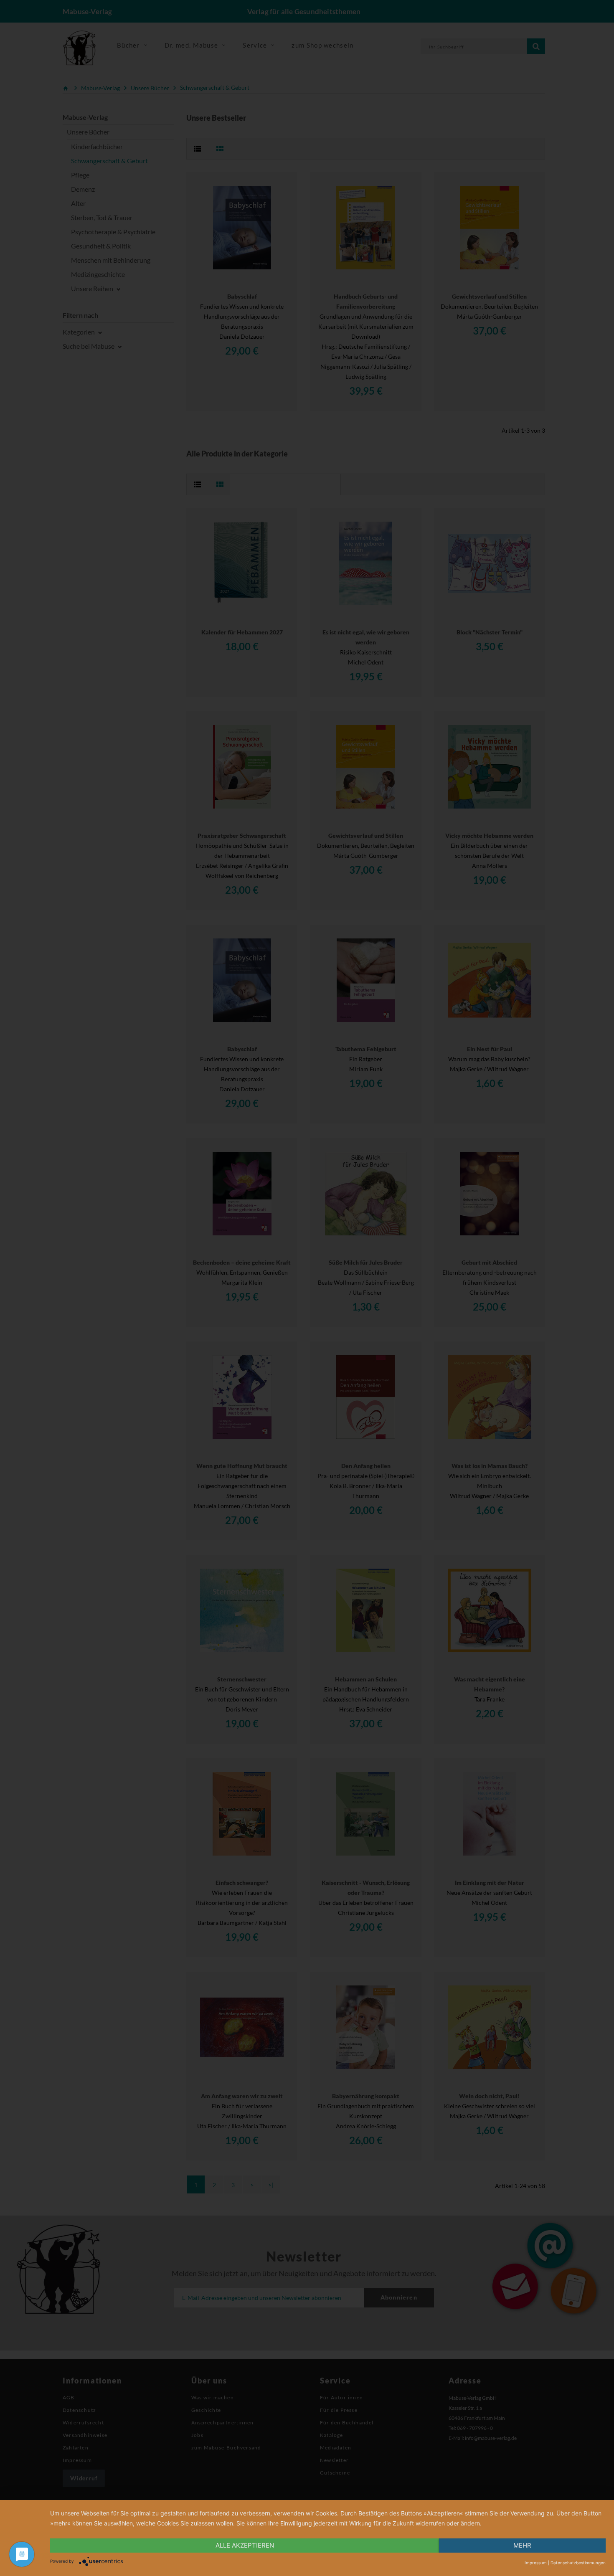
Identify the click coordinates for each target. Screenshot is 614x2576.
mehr (522, 2545)
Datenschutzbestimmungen (578, 2563)
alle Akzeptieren (245, 2545)
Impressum (536, 2563)
